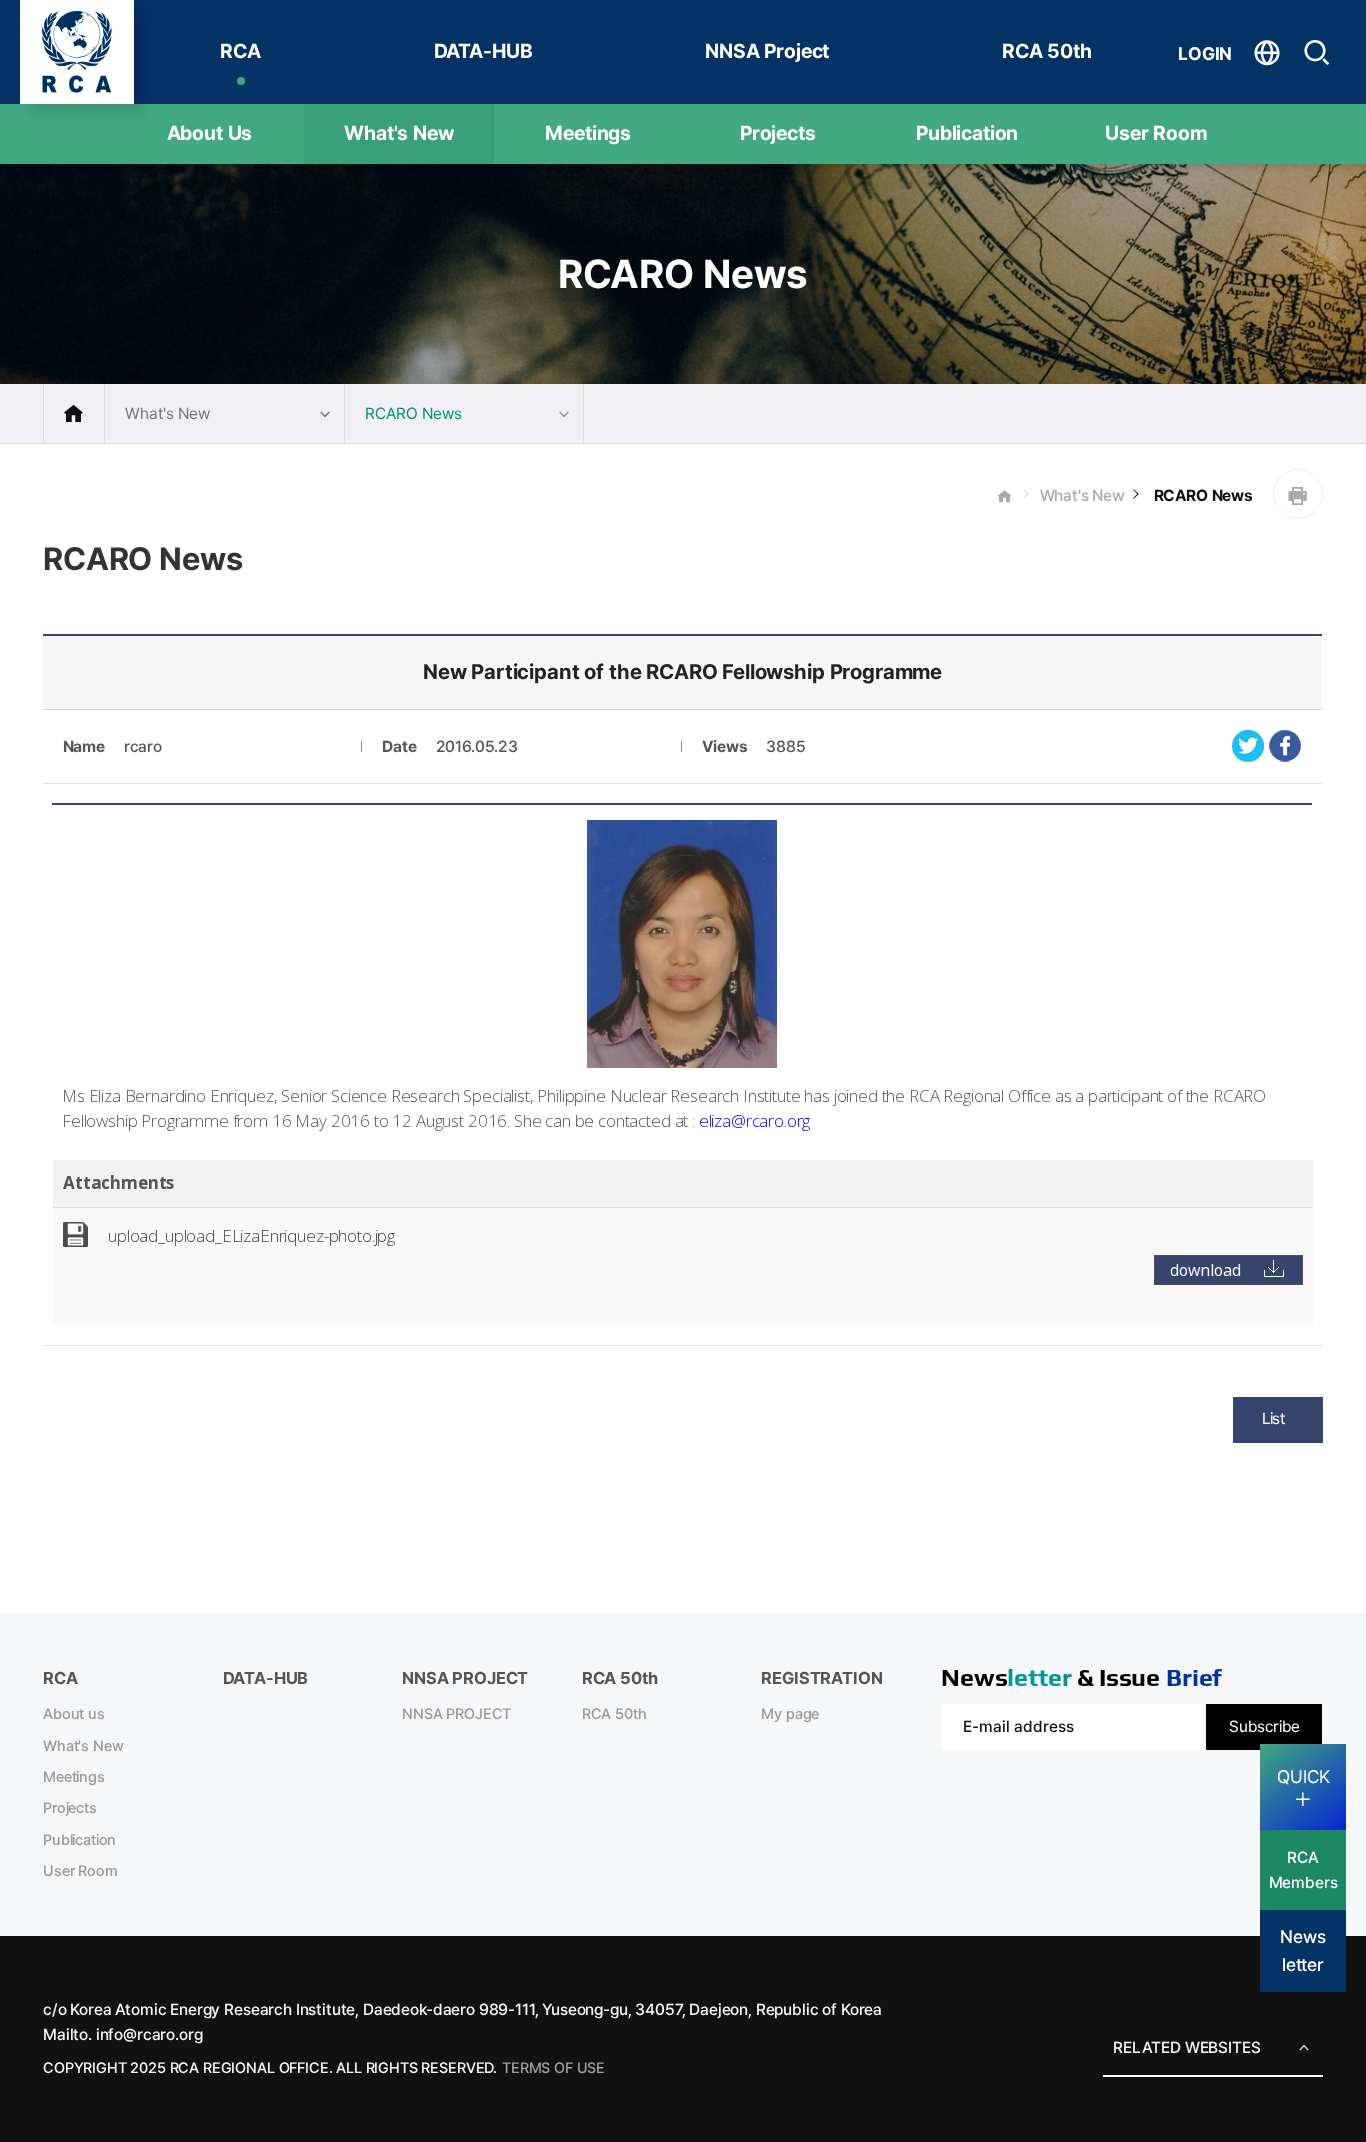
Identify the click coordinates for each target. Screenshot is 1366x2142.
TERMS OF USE (553, 2068)
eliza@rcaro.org (755, 1120)
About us (74, 1714)
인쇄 (1298, 494)
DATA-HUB (483, 51)
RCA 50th (1047, 51)
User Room (1156, 133)
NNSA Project (767, 51)
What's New (398, 133)
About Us (210, 133)
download (1205, 1270)
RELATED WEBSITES (1186, 2047)
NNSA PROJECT (456, 1714)
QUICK (1303, 1776)
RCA (240, 51)
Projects (778, 133)
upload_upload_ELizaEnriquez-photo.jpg (251, 1235)
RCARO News (1201, 495)
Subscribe (1264, 1726)
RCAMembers (1303, 1870)
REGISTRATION (821, 1678)
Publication (967, 133)
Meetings (588, 133)
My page (790, 1714)
